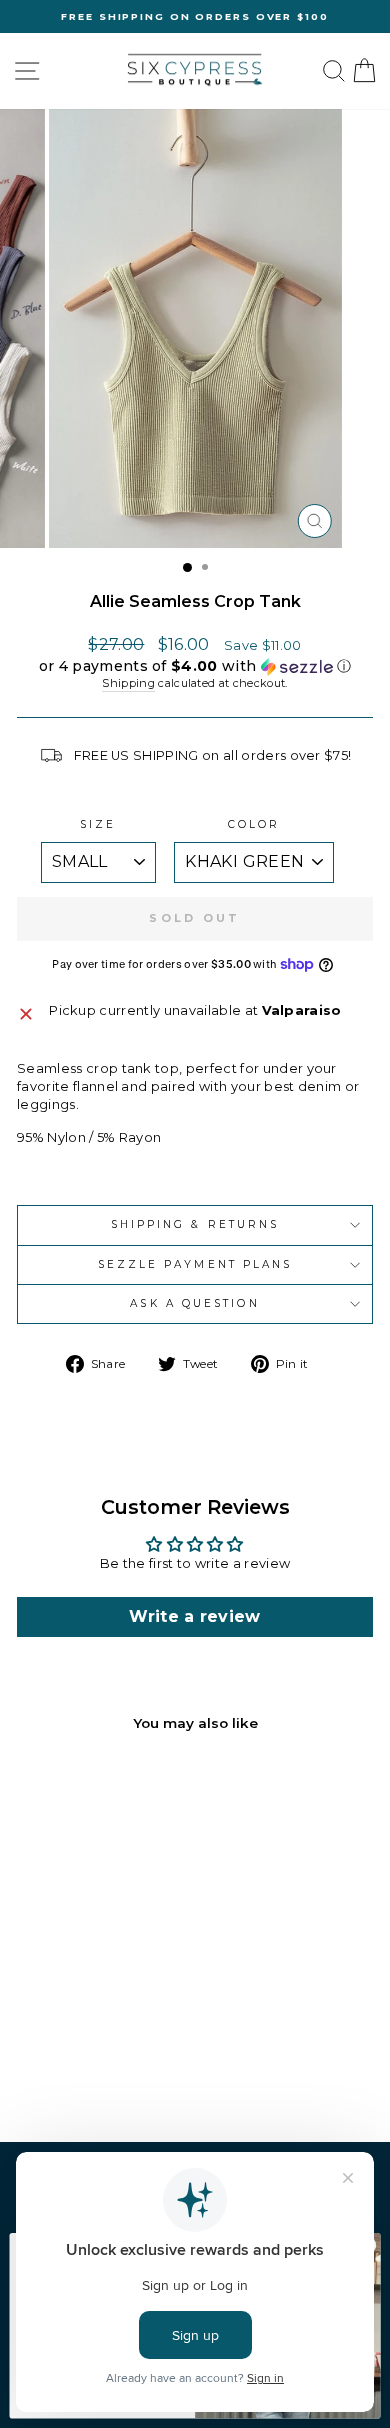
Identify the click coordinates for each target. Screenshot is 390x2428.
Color (254, 824)
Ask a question (194, 1303)
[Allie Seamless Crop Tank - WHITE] (84, 2055)
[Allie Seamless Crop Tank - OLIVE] (130, 2055)
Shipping (128, 683)
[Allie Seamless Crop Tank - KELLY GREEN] (84, 2074)
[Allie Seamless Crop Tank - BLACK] (61, 2055)
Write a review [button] (195, 1616)
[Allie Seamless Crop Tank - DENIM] (107, 2055)
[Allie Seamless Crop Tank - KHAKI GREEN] (38, 2055)
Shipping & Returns (195, 1224)
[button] (195, 666)
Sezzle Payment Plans (195, 1264)
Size (98, 824)
